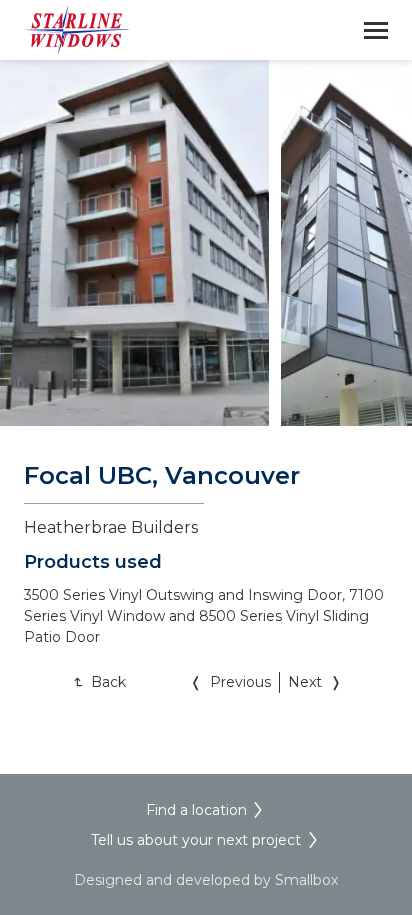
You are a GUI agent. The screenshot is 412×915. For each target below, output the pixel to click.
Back (108, 682)
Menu (376, 30)
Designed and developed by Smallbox (206, 880)
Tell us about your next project (196, 840)
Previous (240, 682)
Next (305, 682)
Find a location (196, 810)
